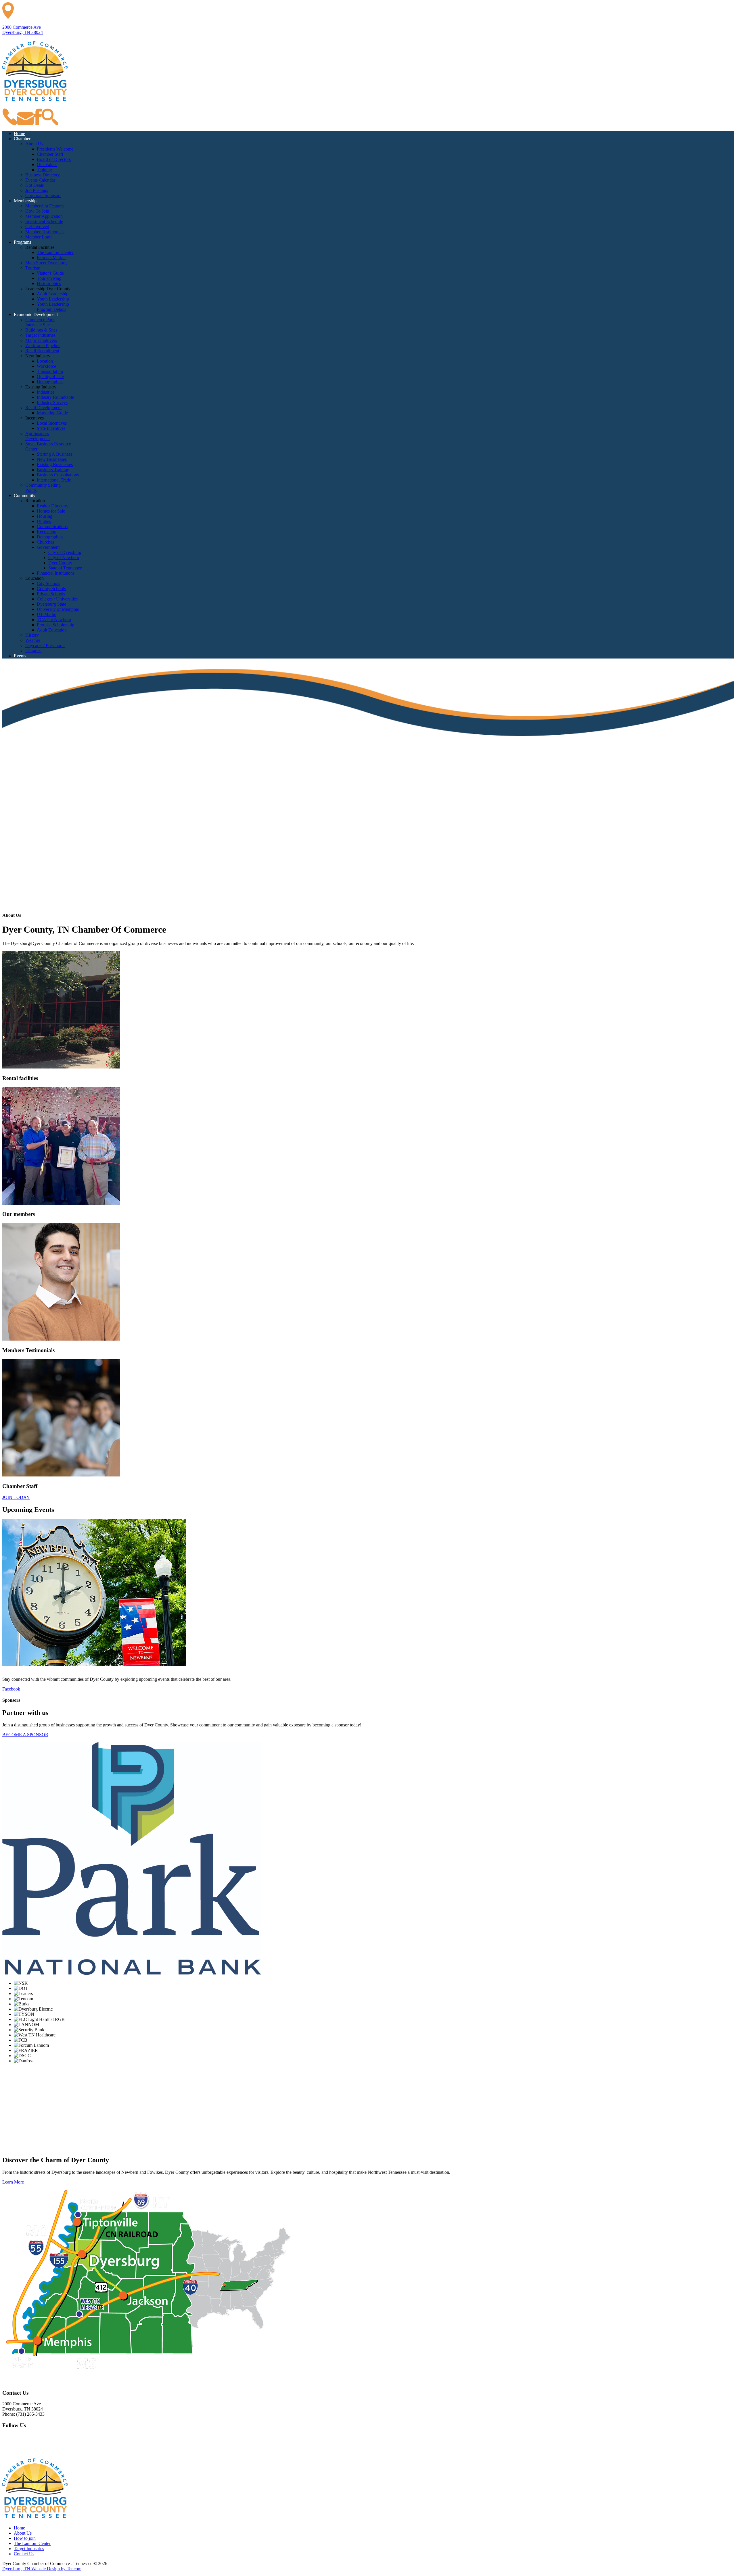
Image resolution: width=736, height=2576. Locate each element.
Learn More (13, 2182)
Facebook (11, 1689)
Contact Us (24, 2554)
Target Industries (29, 2549)
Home (19, 2528)
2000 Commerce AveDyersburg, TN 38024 (23, 30)
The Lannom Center (32, 2543)
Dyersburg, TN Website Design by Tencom (42, 2569)
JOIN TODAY (16, 1497)
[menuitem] (19, 133)
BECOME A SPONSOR (25, 1735)
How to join (25, 2538)
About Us (23, 2533)
